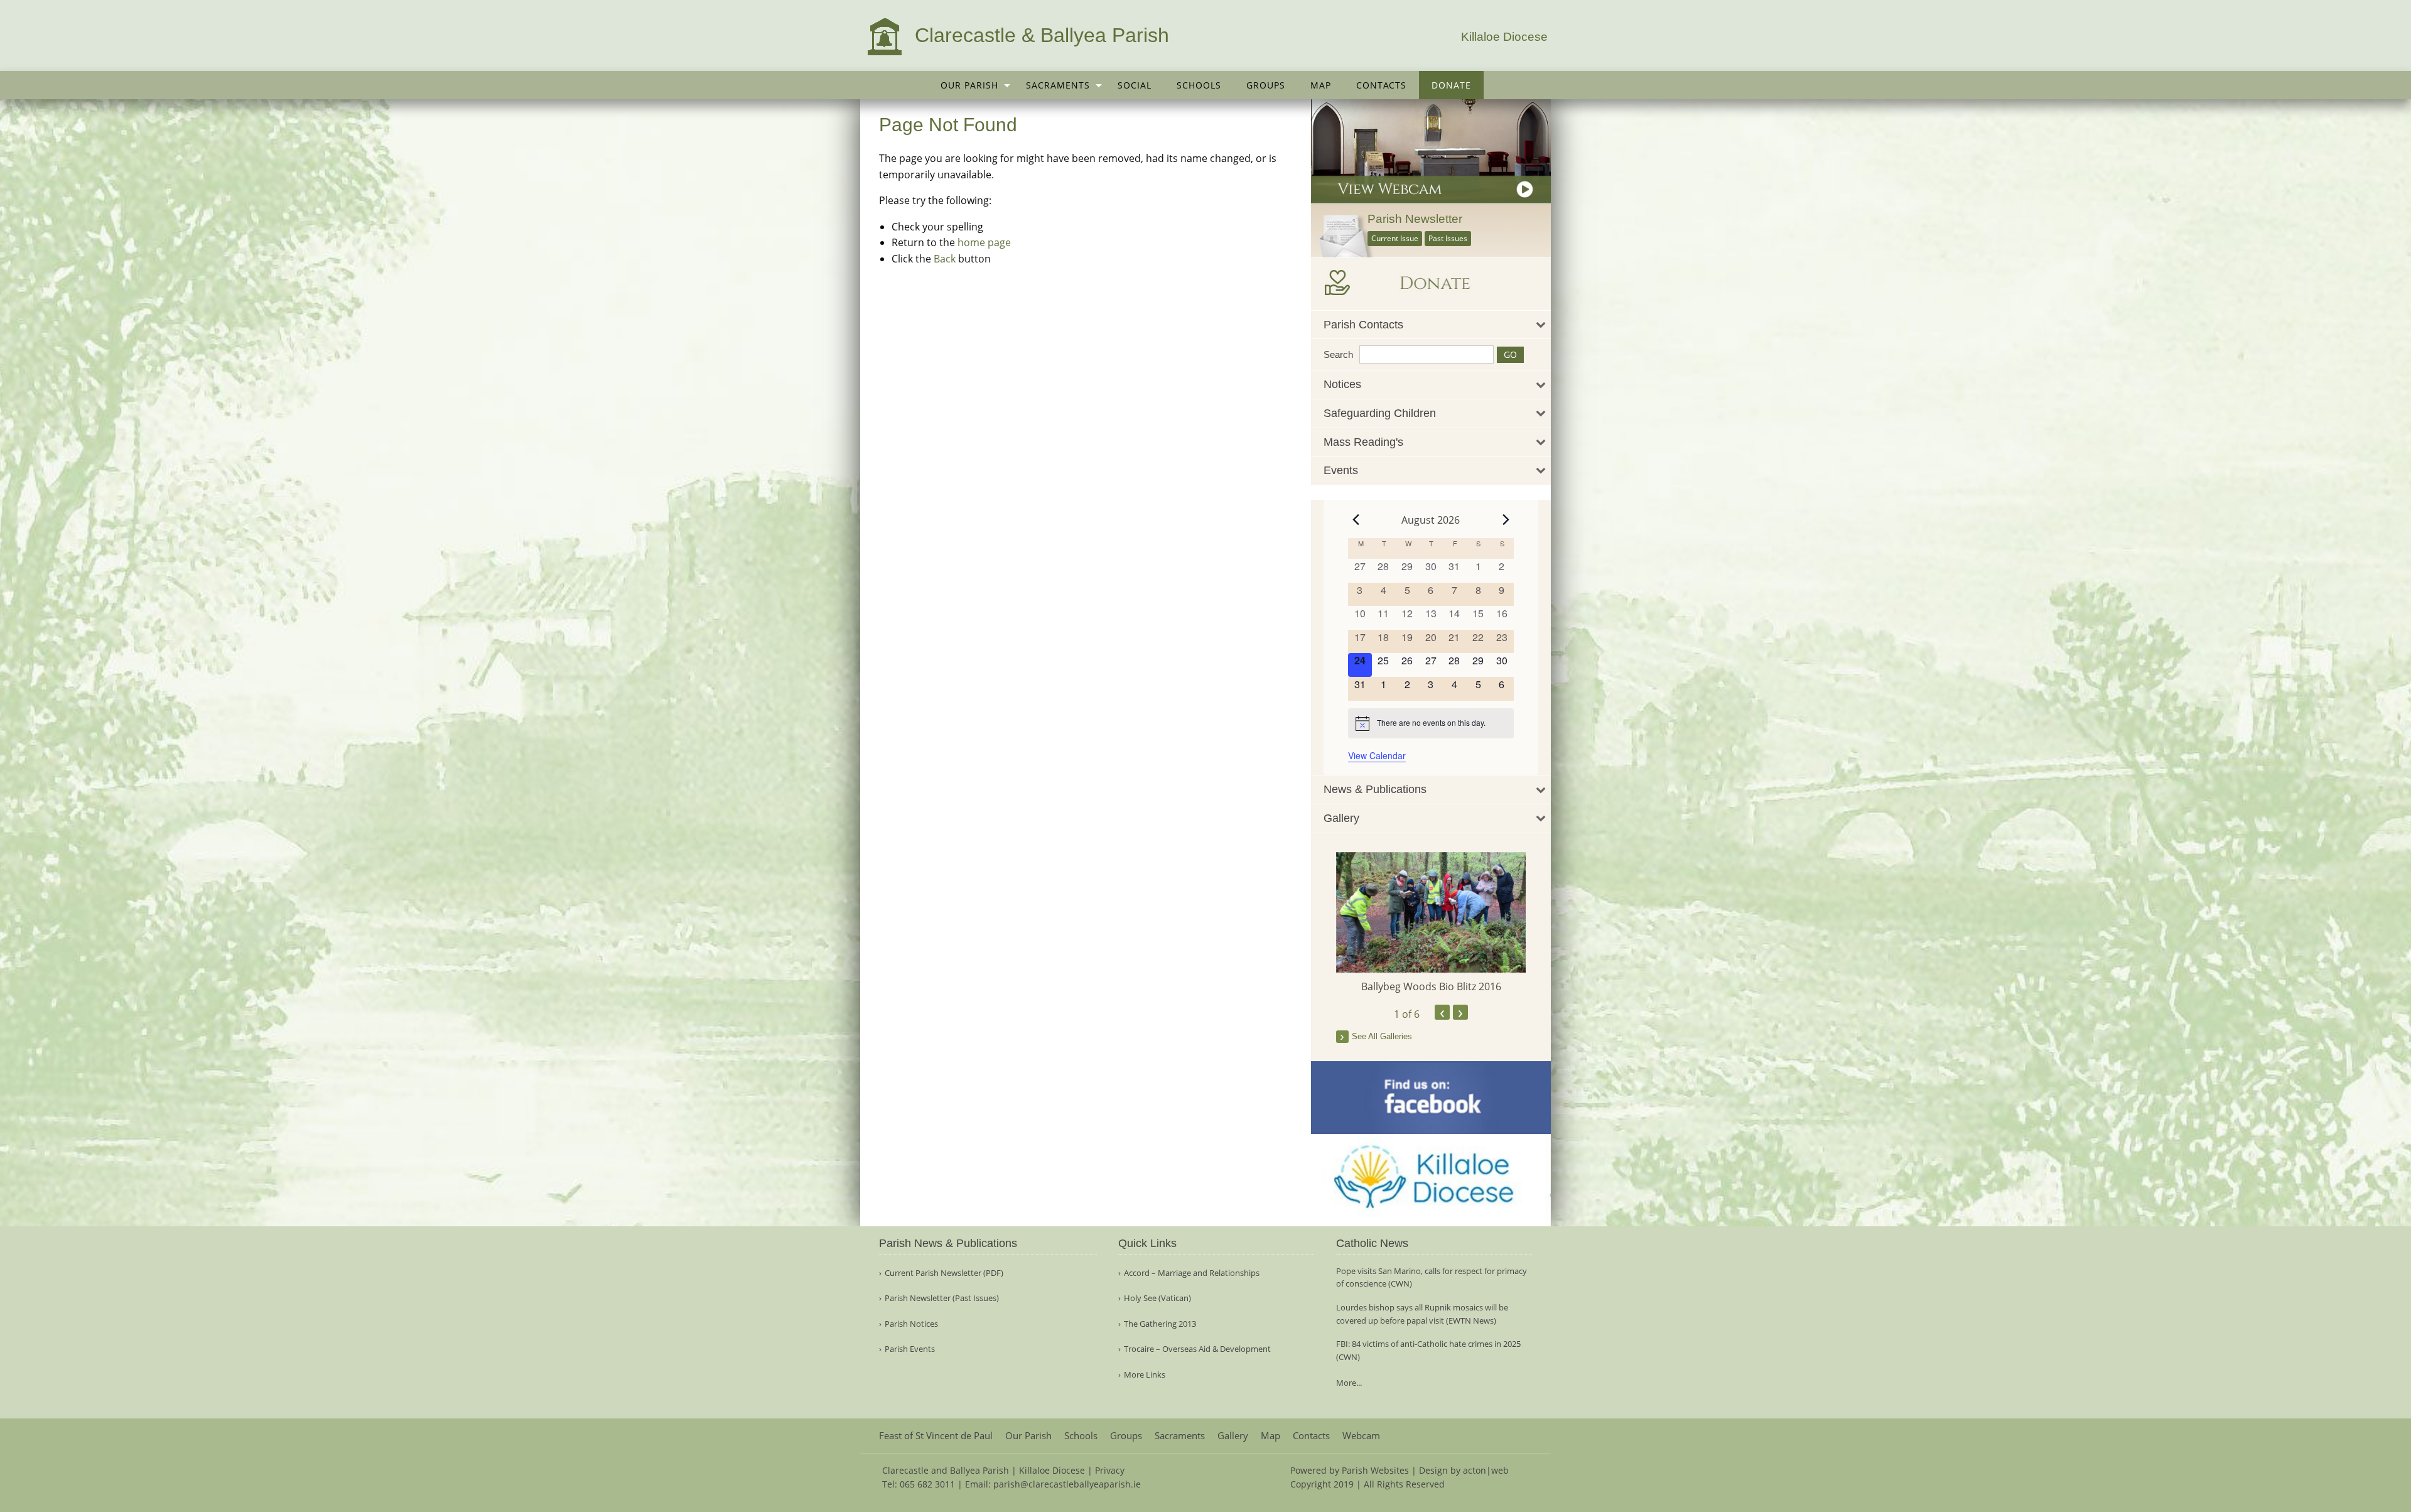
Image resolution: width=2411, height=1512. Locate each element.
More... (1349, 1383)
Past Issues (1448, 238)
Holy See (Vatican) (1157, 1298)
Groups (1266, 85)
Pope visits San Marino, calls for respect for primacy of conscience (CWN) (1432, 1277)
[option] (1431, 923)
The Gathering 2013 (1160, 1324)
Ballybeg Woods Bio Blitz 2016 (1431, 986)
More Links (1145, 1375)
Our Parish (969, 85)
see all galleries (1382, 1036)
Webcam (1361, 1436)
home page (984, 242)
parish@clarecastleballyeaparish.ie (1067, 1484)
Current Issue (1395, 238)
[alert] (1431, 723)
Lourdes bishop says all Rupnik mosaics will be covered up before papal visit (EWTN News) (1422, 1314)
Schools (1199, 85)
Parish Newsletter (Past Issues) (942, 1298)
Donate (1451, 85)
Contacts (1381, 85)
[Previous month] (1356, 520)
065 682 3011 (927, 1484)
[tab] (1431, 325)
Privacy (1110, 1470)
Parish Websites (1375, 1470)
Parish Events (910, 1349)
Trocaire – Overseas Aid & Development (1197, 1349)
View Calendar (1377, 755)
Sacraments (1058, 85)
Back (945, 259)
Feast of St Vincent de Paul (936, 1436)
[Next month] (1506, 520)
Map (1321, 85)
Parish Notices (911, 1324)
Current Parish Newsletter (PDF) (944, 1273)
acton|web (1486, 1470)
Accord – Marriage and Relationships (1192, 1273)
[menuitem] (971, 85)
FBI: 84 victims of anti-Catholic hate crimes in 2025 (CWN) (1428, 1350)
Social (1135, 85)
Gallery (1233, 1436)
